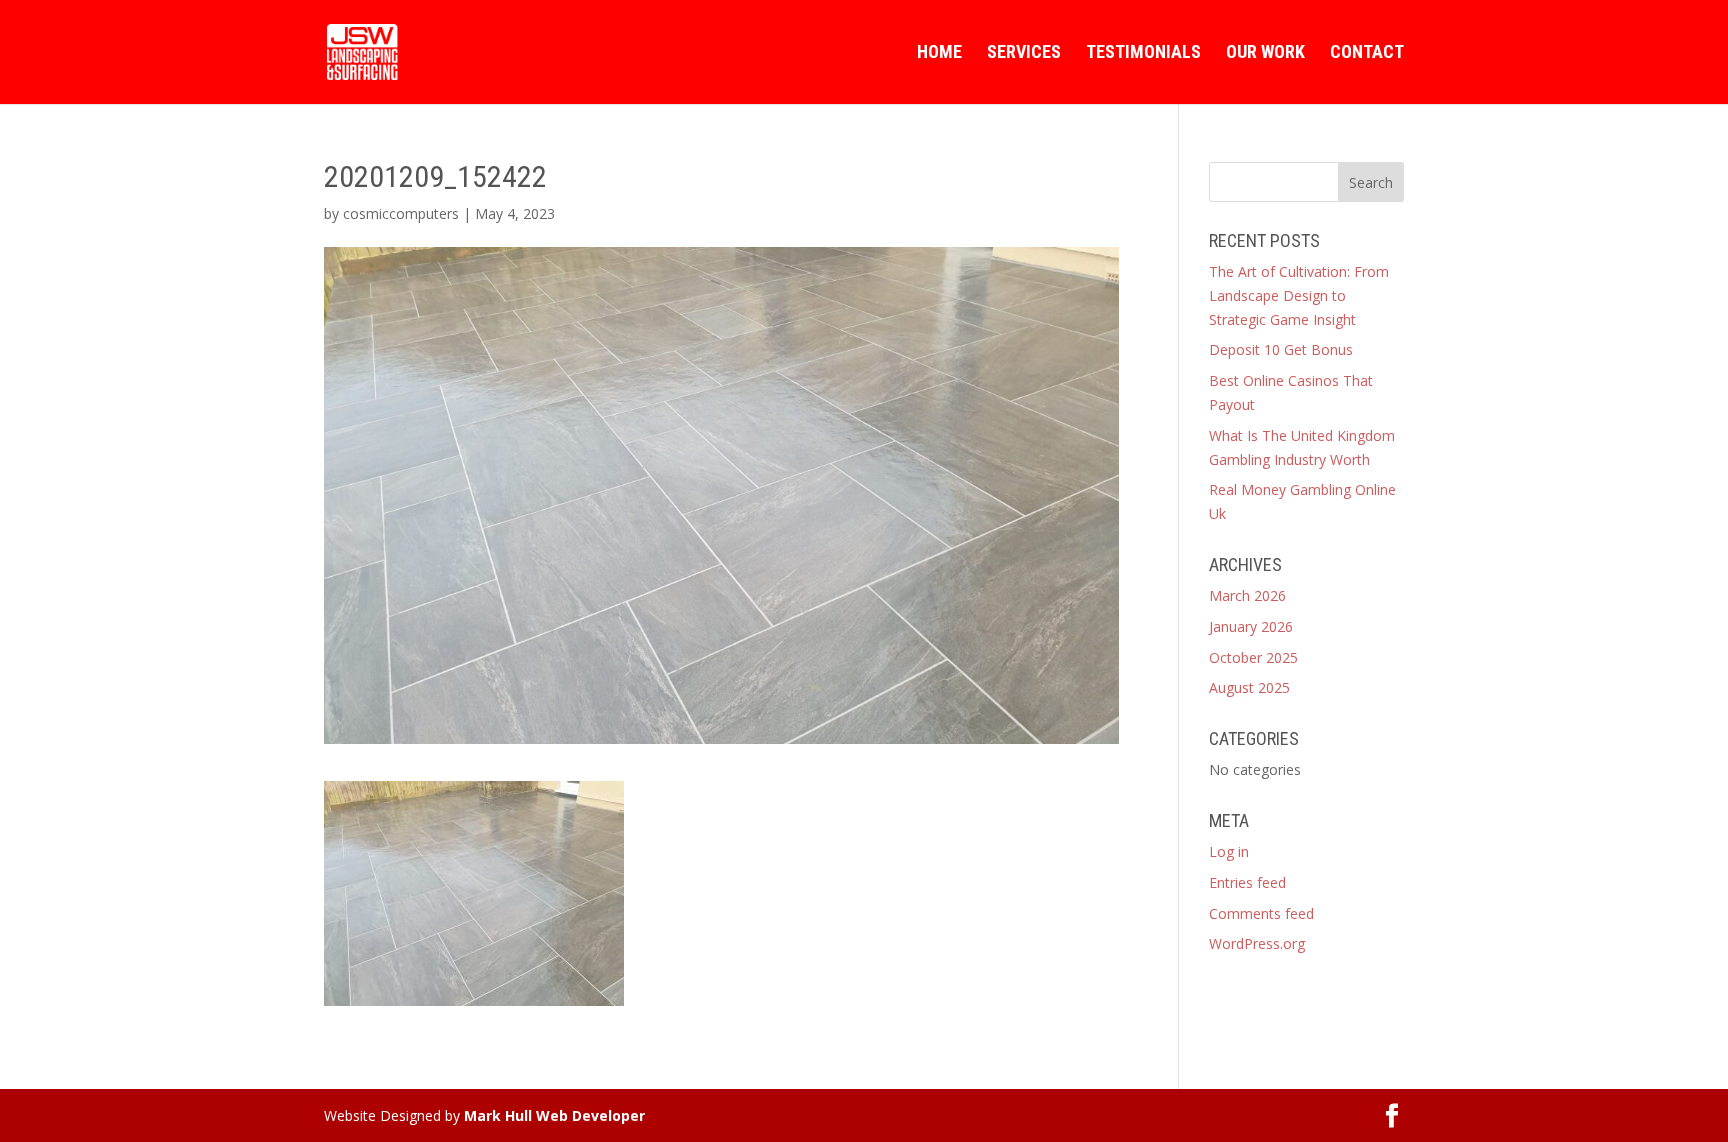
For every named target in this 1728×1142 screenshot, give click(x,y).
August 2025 (1249, 687)
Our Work (1265, 53)
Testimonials (1143, 53)
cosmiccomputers (401, 213)
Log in (1229, 851)
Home (939, 53)
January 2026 (1251, 626)
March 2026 (1247, 595)
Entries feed (1247, 882)
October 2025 (1253, 657)
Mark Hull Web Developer (554, 1115)
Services (1024, 53)
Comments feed (1261, 913)
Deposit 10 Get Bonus (1281, 349)
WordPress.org (1257, 943)
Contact (1367, 53)
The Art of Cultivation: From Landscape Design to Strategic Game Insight (1299, 295)
